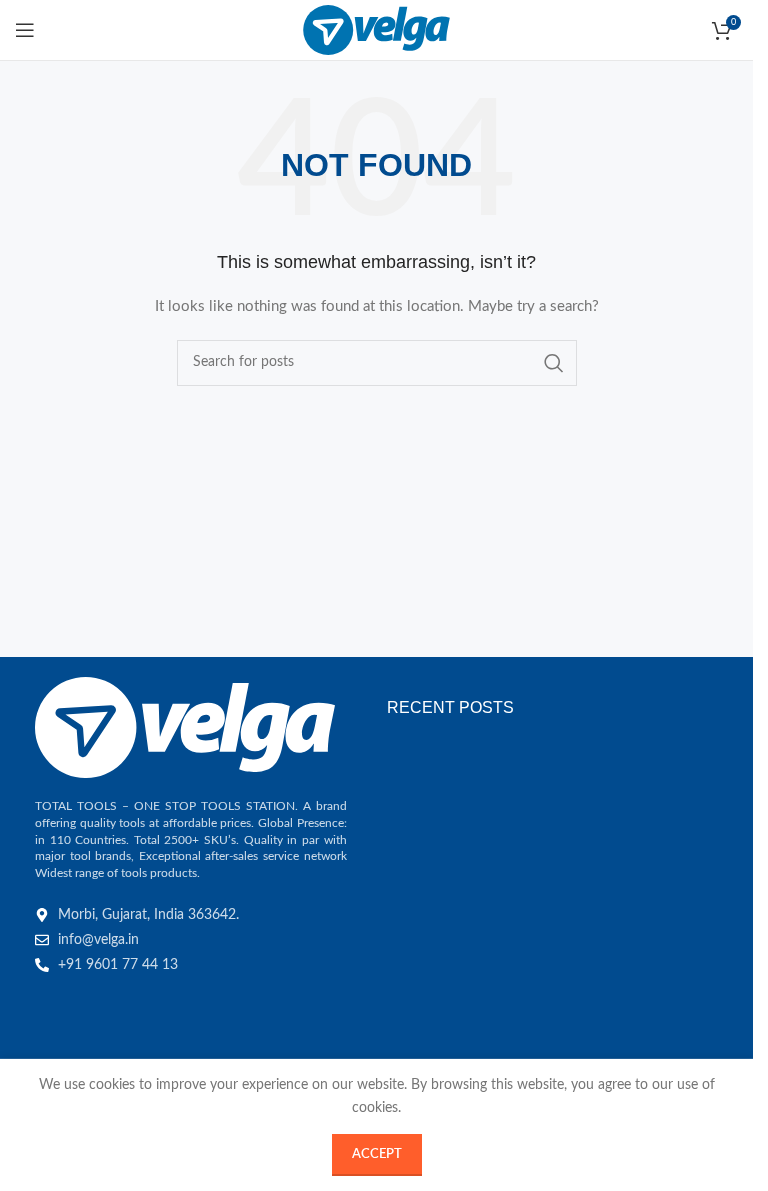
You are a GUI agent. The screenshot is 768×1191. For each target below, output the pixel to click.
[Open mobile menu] (25, 30)
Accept (377, 1154)
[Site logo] (376, 30)
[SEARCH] (554, 363)
